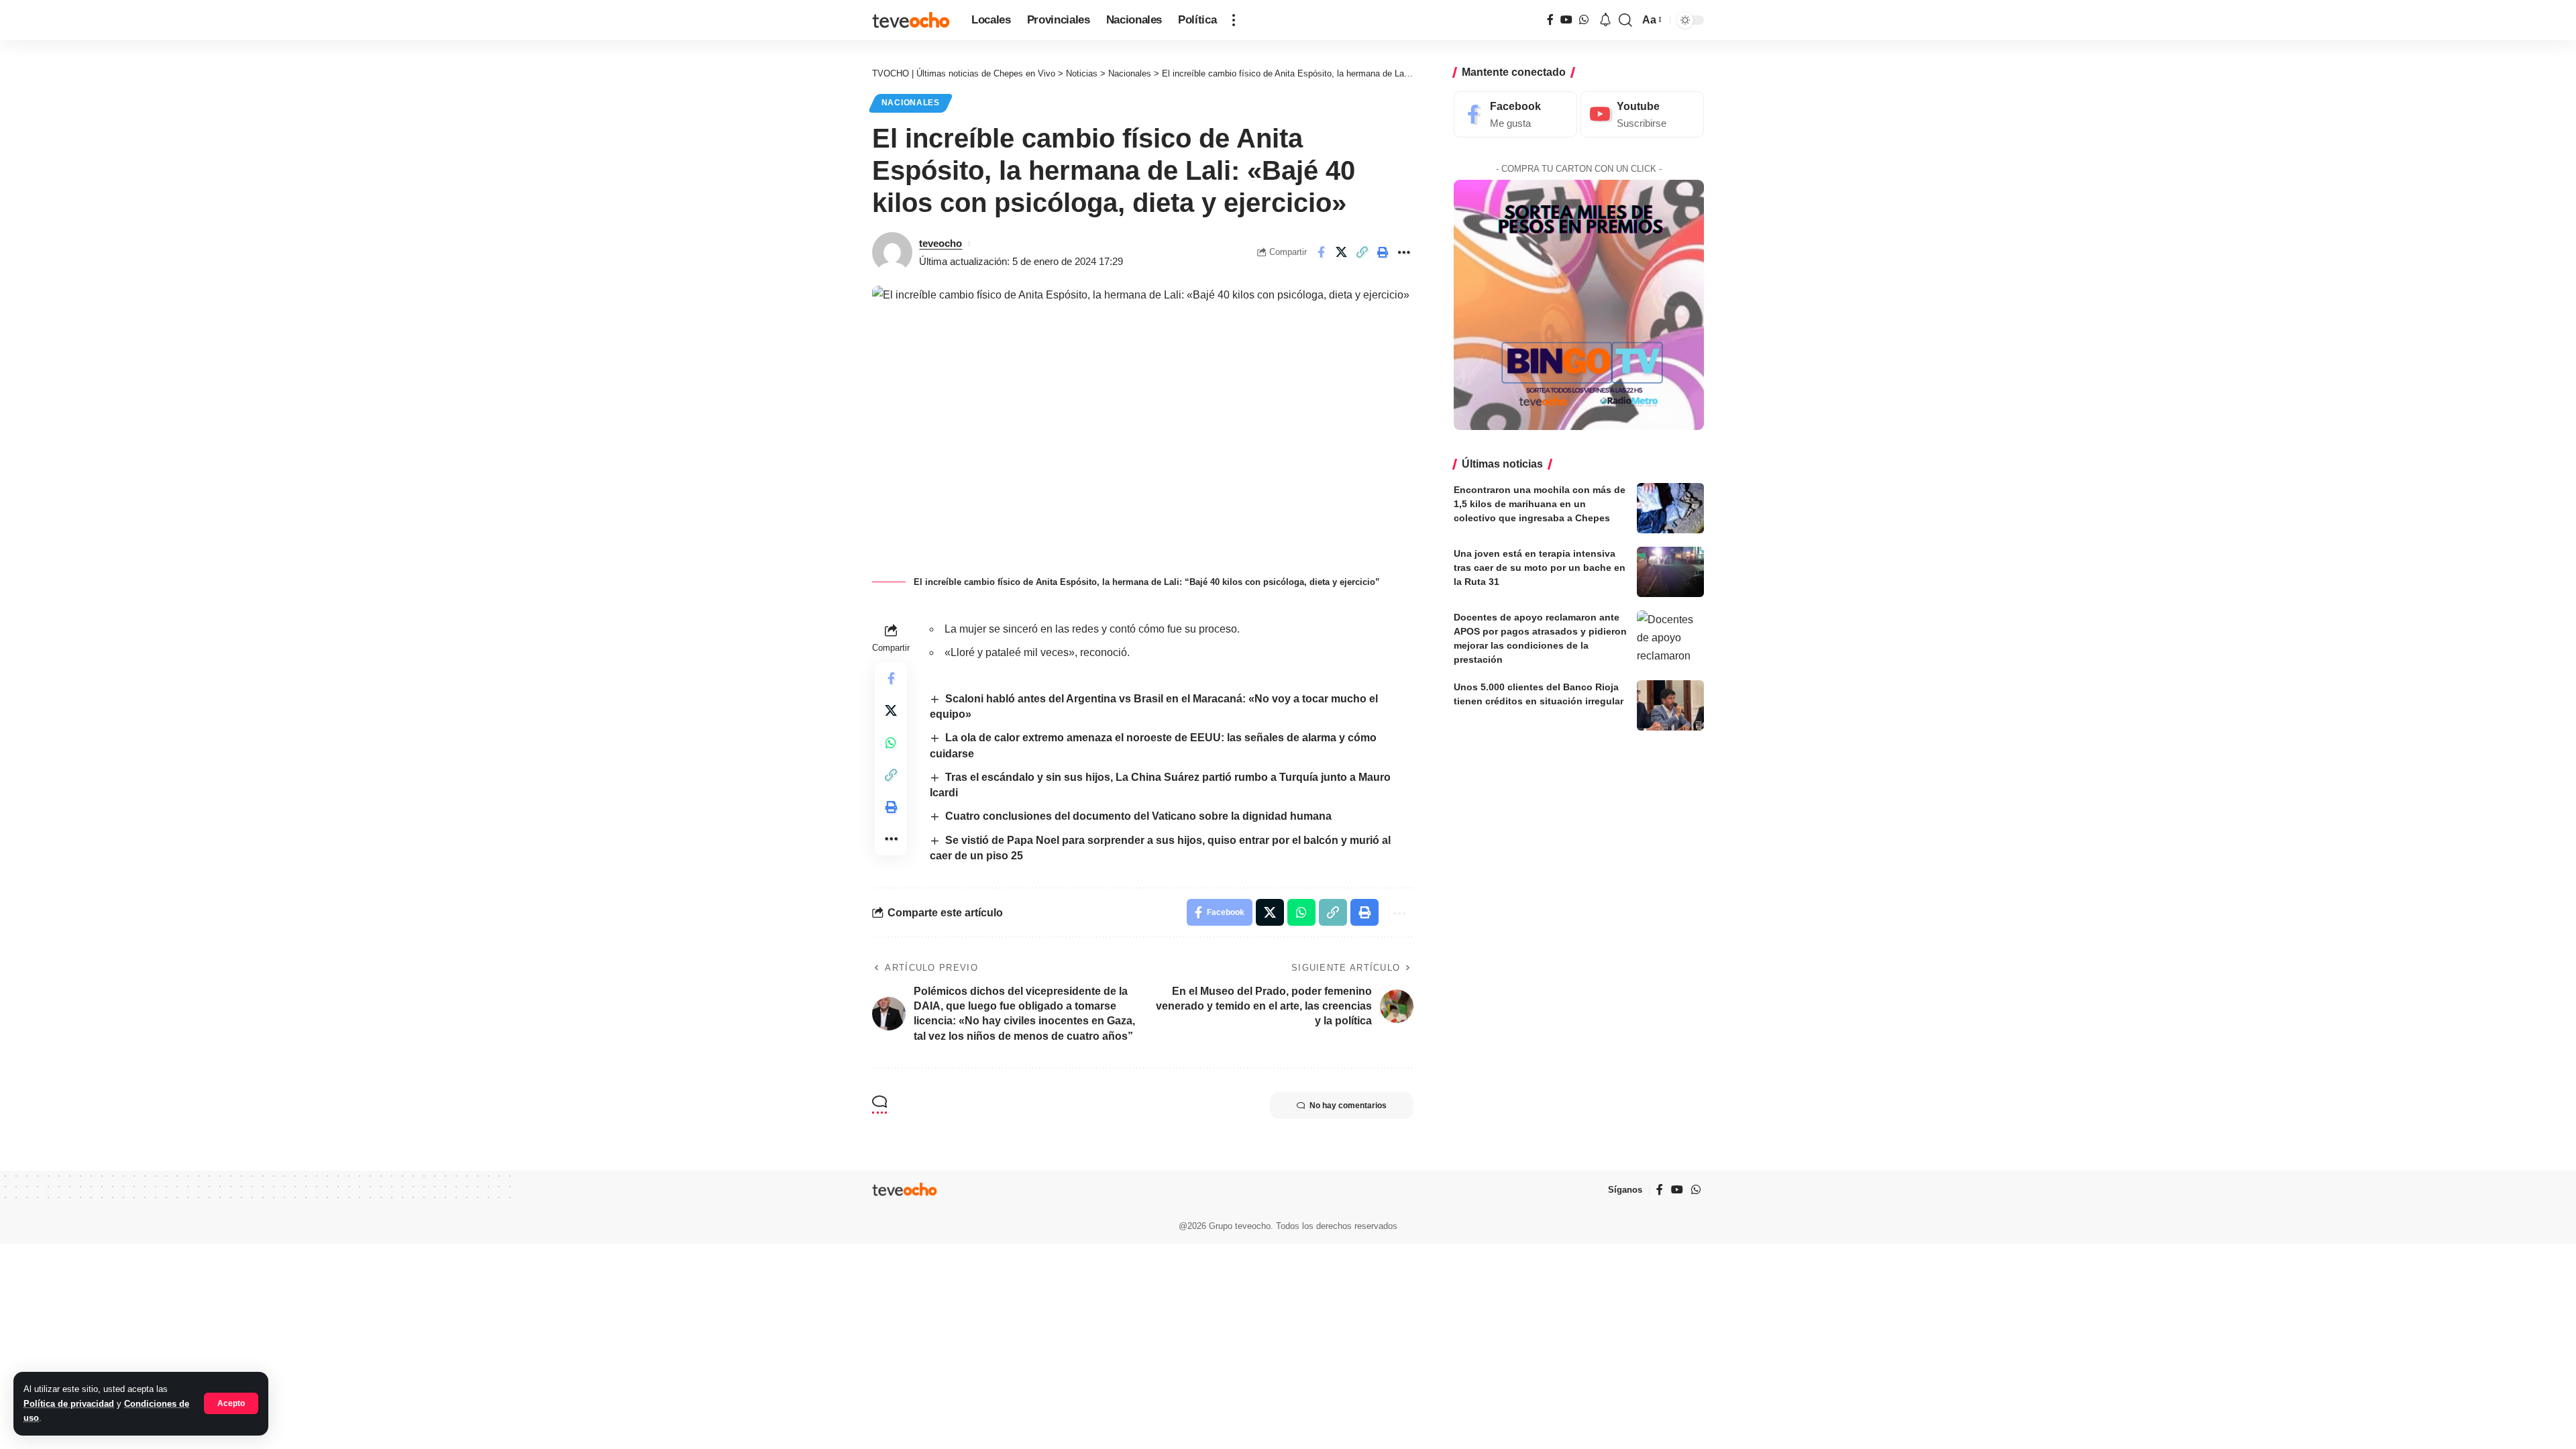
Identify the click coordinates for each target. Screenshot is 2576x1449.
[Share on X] (1342, 252)
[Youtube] (1642, 114)
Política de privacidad (69, 1404)
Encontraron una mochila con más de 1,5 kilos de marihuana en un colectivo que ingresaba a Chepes (1540, 504)
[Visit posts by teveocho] (892, 252)
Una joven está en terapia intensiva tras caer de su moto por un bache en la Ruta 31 (1540, 568)
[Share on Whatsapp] (891, 743)
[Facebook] (1550, 20)
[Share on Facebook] (1321, 252)
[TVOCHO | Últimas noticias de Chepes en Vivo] (911, 20)
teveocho (941, 243)
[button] (231, 1403)
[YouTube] (1566, 20)
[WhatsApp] (1584, 20)
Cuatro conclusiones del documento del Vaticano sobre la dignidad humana (1138, 816)
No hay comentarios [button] (1348, 1106)
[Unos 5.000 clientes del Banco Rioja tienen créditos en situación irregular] (1670, 705)
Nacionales (911, 103)
